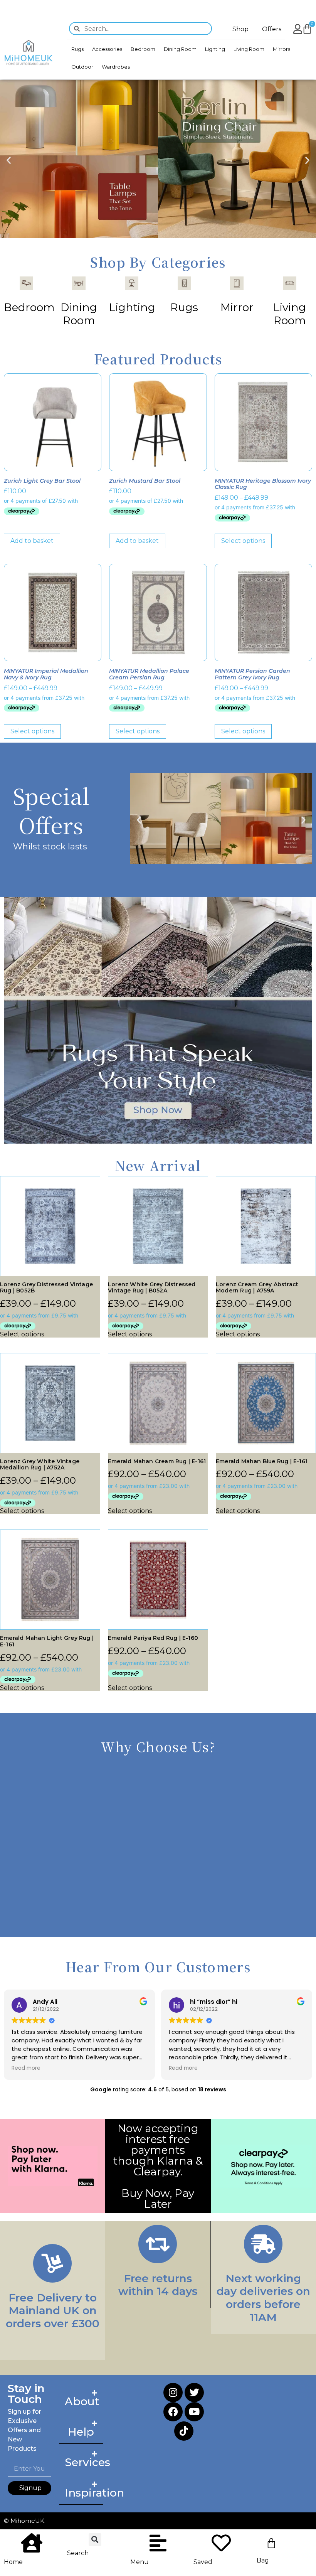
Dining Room (180, 49)
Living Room (249, 49)
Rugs (77, 49)
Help (81, 2432)
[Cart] (271, 2543)
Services (87, 2462)
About (82, 2401)
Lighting (215, 49)
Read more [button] (26, 2068)
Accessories (107, 49)
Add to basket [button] (32, 541)
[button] (9, 160)
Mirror (237, 307)
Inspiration (94, 2493)
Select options (243, 541)
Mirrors (282, 49)
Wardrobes (116, 67)
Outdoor (82, 67)
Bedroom (143, 49)
